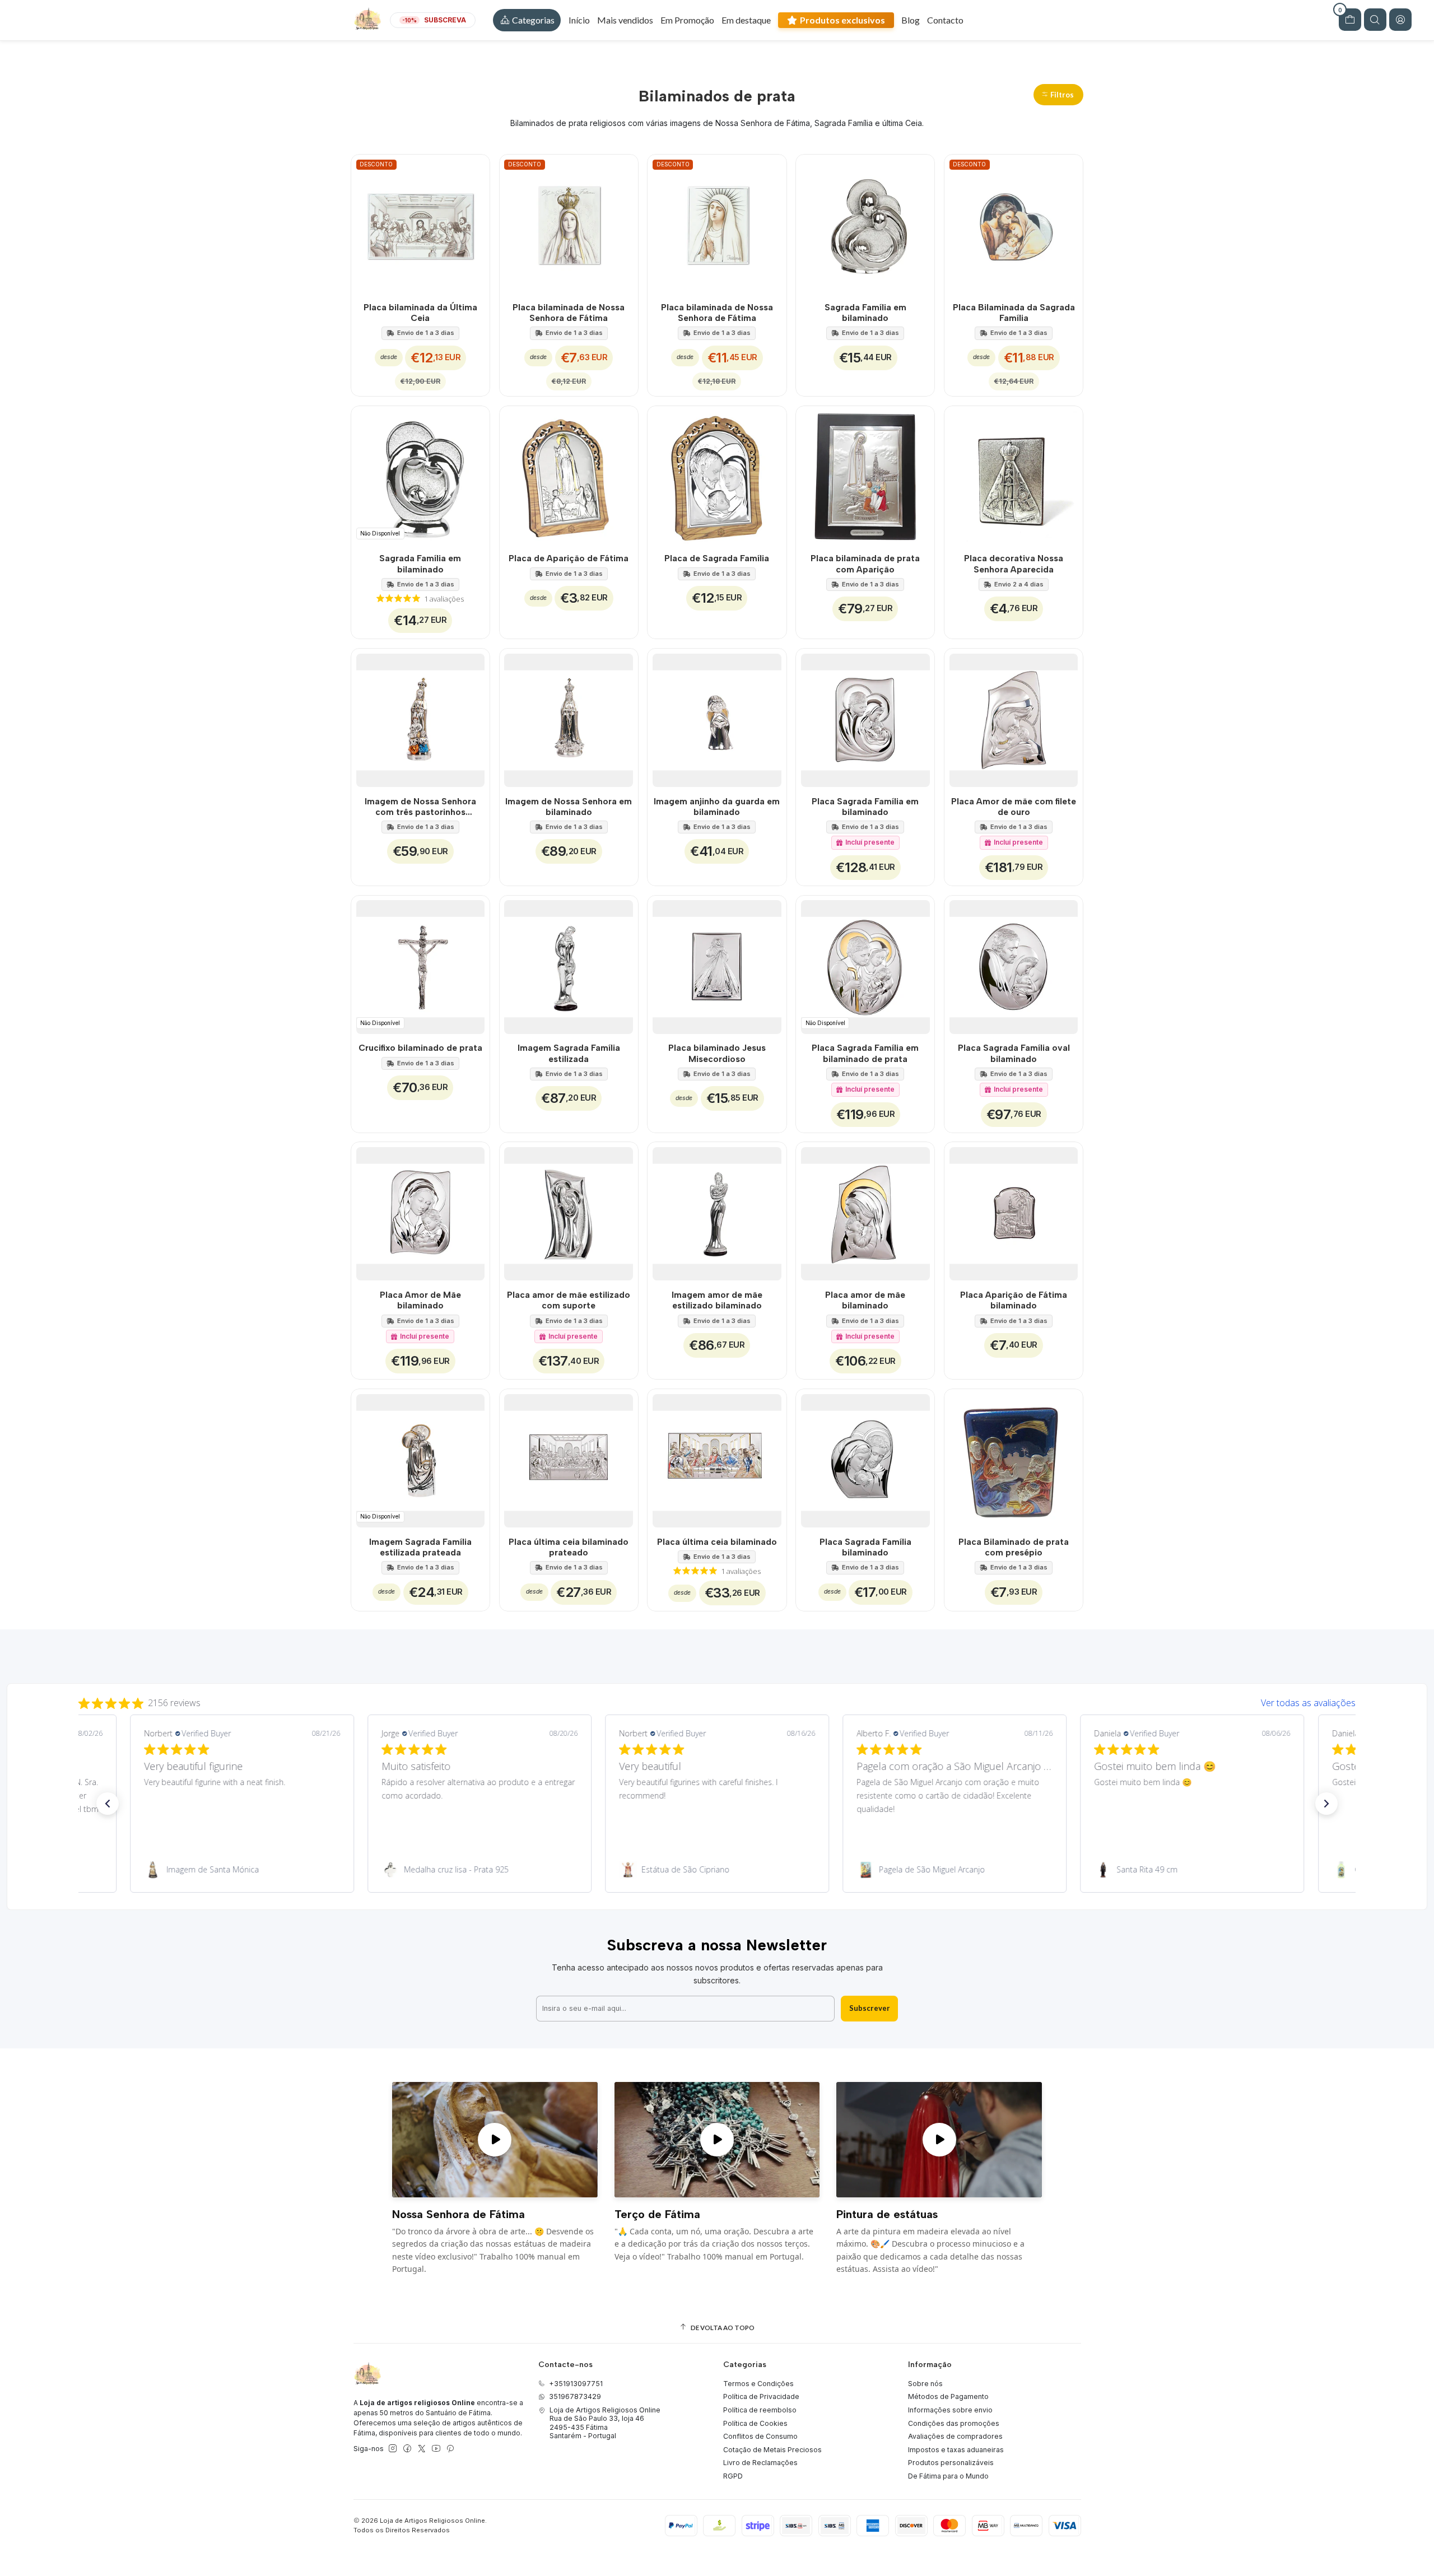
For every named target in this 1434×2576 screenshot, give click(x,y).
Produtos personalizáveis (951, 2463)
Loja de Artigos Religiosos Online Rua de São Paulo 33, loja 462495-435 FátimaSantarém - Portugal (605, 2423)
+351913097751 (576, 2384)
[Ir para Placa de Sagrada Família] (717, 475)
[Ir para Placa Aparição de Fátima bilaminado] (1014, 1211)
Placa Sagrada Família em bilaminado (865, 807)
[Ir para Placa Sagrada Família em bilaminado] (865, 718)
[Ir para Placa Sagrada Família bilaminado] (865, 1458)
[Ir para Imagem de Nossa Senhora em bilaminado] (569, 718)
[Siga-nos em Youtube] (436, 2449)
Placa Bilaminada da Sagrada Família (1014, 313)
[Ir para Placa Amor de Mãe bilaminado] (420, 1211)
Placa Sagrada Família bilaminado (865, 1547)
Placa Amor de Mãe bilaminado (420, 1300)
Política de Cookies (755, 2423)
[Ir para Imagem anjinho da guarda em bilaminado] (717, 718)
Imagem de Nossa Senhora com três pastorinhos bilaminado (420, 807)
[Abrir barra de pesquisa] (1375, 20)
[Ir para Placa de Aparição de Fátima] (569, 475)
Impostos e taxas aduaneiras (956, 2450)
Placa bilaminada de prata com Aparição (865, 563)
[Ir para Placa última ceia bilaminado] (717, 1458)
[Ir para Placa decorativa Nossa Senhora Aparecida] (1014, 475)
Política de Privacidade (761, 2396)
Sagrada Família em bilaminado (865, 313)
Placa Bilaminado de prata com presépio (1014, 1547)
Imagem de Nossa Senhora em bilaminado (569, 807)
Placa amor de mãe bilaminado (865, 1300)
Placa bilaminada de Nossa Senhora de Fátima (569, 313)
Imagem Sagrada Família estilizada (569, 1053)
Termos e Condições (758, 2384)
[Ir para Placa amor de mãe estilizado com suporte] (569, 1211)
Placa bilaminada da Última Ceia (420, 313)
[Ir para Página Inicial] (367, 20)
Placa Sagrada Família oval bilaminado (1014, 1053)
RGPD (733, 2476)
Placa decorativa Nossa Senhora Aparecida (1014, 563)
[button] (527, 20)
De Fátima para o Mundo (948, 2476)
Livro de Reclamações (760, 2463)
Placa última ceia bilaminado (717, 1542)
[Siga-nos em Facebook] (407, 2449)
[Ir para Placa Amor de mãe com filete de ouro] (1014, 718)
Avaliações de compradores (955, 2436)
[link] (241, 1870)
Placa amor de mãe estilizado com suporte (569, 1300)
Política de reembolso (760, 2410)
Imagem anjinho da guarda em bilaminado (717, 807)
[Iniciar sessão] (1400, 20)
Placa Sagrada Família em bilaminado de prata (865, 1053)
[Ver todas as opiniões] (717, 1701)
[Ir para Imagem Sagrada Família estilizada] (569, 965)
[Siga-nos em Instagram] (393, 2449)
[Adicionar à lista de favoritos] (475, 224)
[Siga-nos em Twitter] (422, 2449)
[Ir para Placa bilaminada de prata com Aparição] (865, 475)
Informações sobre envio (950, 2410)
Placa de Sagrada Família (717, 558)
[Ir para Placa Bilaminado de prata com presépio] (1014, 1458)
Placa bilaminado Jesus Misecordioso (717, 1053)
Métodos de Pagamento (948, 2396)
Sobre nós (925, 2384)
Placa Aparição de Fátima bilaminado (1014, 1300)
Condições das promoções (954, 2423)
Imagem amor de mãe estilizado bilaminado (717, 1300)
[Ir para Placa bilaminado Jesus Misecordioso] (717, 965)
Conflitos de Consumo (760, 2436)
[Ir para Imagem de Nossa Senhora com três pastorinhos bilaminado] (420, 718)
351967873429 (575, 2396)
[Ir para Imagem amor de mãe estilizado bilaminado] (717, 1211)
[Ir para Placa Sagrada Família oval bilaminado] (1014, 965)
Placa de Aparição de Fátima (569, 558)
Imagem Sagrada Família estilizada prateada (420, 1547)
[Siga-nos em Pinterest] (450, 2449)
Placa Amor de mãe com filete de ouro (1014, 807)
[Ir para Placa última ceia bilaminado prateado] (569, 1458)
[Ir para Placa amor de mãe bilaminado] (865, 1211)
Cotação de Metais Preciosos (772, 2450)
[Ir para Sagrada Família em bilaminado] (865, 224)
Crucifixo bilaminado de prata (420, 1048)
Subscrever (870, 2008)
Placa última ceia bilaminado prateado (569, 1547)
